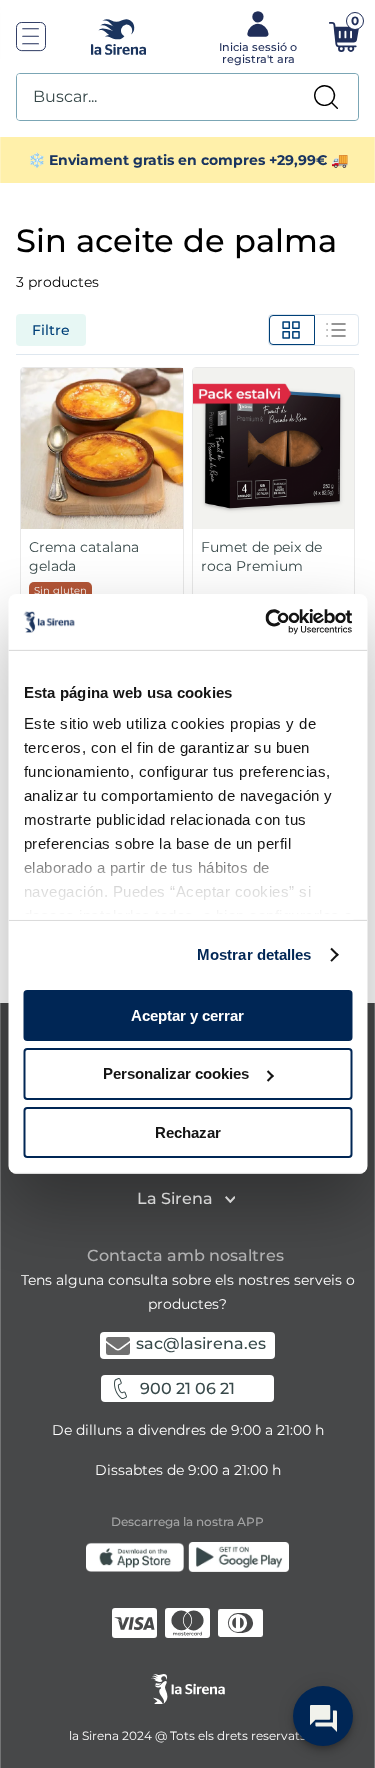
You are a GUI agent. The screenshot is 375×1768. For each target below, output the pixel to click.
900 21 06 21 (187, 1388)
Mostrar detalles (254, 954)
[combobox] (187, 97)
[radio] (291, 330)
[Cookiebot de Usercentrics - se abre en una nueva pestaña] (267, 622)
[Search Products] (326, 97)
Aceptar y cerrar (187, 1014)
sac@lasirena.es (201, 1343)
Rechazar (188, 1132)
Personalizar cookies (176, 1073)
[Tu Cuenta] (256, 36)
